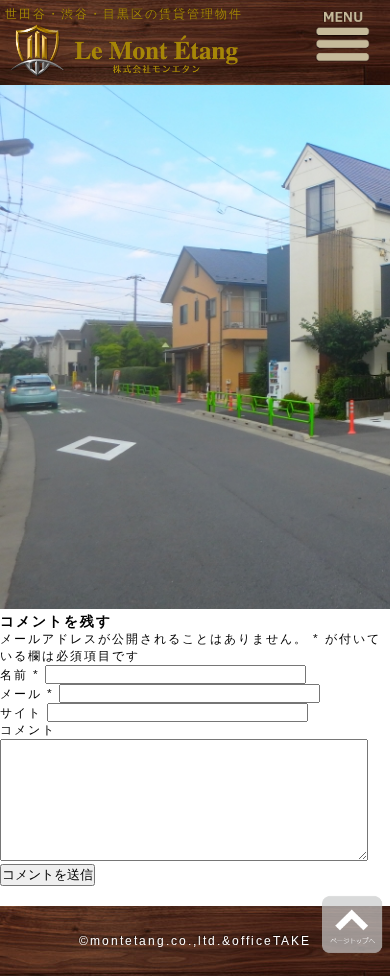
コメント (28, 730)
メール (27, 694)
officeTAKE (271, 941)
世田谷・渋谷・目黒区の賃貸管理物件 (124, 14)
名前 (20, 675)
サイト (21, 713)
